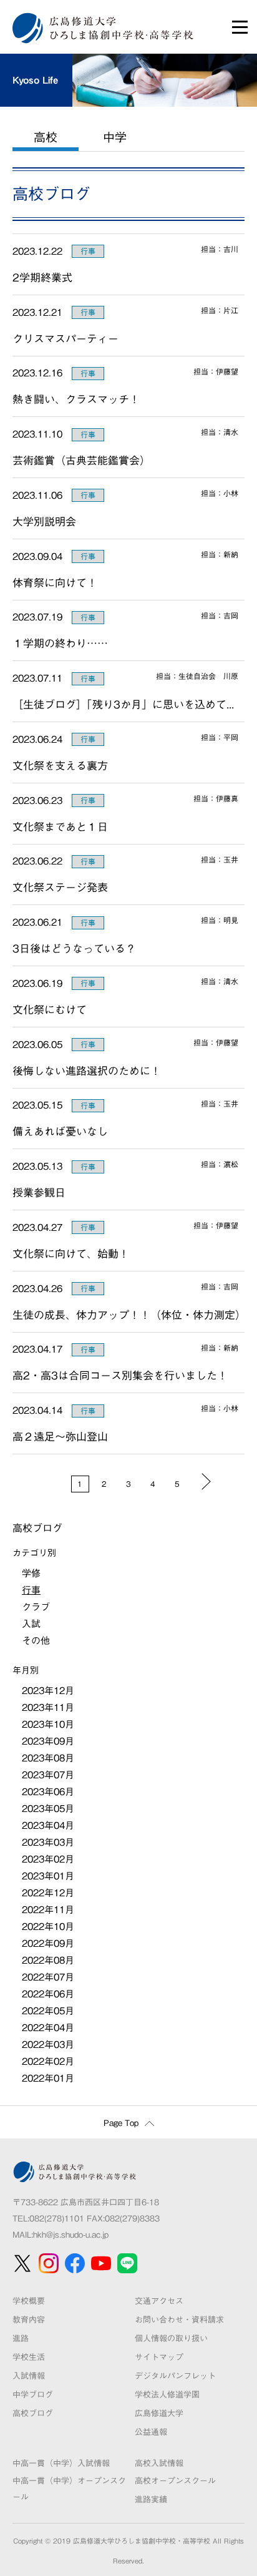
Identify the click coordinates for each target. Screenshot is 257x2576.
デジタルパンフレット (175, 2376)
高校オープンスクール (175, 2481)
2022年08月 (48, 1960)
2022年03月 (48, 2045)
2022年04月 (48, 2028)
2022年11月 (48, 1910)
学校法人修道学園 (167, 2395)
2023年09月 (48, 1741)
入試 (31, 1624)
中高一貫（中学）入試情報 (61, 2463)
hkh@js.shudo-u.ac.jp (71, 2235)
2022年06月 (48, 1994)
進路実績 (151, 2500)
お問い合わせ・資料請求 (179, 2320)
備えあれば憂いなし (60, 1131)
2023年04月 (48, 1825)
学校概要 (29, 2301)
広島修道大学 (159, 2413)
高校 (46, 137)
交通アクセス (159, 2301)
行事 (88, 251)
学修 (31, 1573)
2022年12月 (48, 1893)
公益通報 (151, 2432)
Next (206, 1481)
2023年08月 (48, 1758)
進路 (21, 2338)
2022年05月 (48, 2011)
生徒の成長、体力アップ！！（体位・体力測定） (128, 1315)
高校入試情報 (159, 2463)
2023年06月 (48, 1792)
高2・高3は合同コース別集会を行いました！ (120, 1375)
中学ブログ (33, 2395)
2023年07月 (48, 1775)
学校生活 (29, 2357)
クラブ (36, 1607)
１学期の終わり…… (60, 643)
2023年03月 (48, 1842)
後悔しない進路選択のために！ (87, 1071)
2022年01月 (48, 2078)
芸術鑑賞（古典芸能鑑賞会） (81, 460)
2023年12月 (48, 1691)
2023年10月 (48, 1724)
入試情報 (29, 2376)
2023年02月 (48, 1859)
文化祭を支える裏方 (60, 766)
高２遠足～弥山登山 (60, 1437)
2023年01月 (48, 1876)
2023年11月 (48, 1707)
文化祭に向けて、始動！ (71, 1254)
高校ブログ (33, 2413)
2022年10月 (48, 1927)
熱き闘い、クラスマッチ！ (76, 399)
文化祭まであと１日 (60, 827)
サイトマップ (159, 2357)
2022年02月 (48, 2061)
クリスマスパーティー (65, 339)
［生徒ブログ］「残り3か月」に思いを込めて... (123, 704)
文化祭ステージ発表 (65, 887)
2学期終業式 (42, 277)
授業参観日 (39, 1193)
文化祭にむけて (50, 1010)
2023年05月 (48, 1809)
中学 (115, 137)
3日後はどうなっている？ (74, 948)
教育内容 (29, 2320)
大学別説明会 (44, 522)
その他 (36, 1641)
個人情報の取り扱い (171, 2338)
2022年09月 (48, 1943)
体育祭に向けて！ (55, 583)
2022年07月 (48, 1977)
